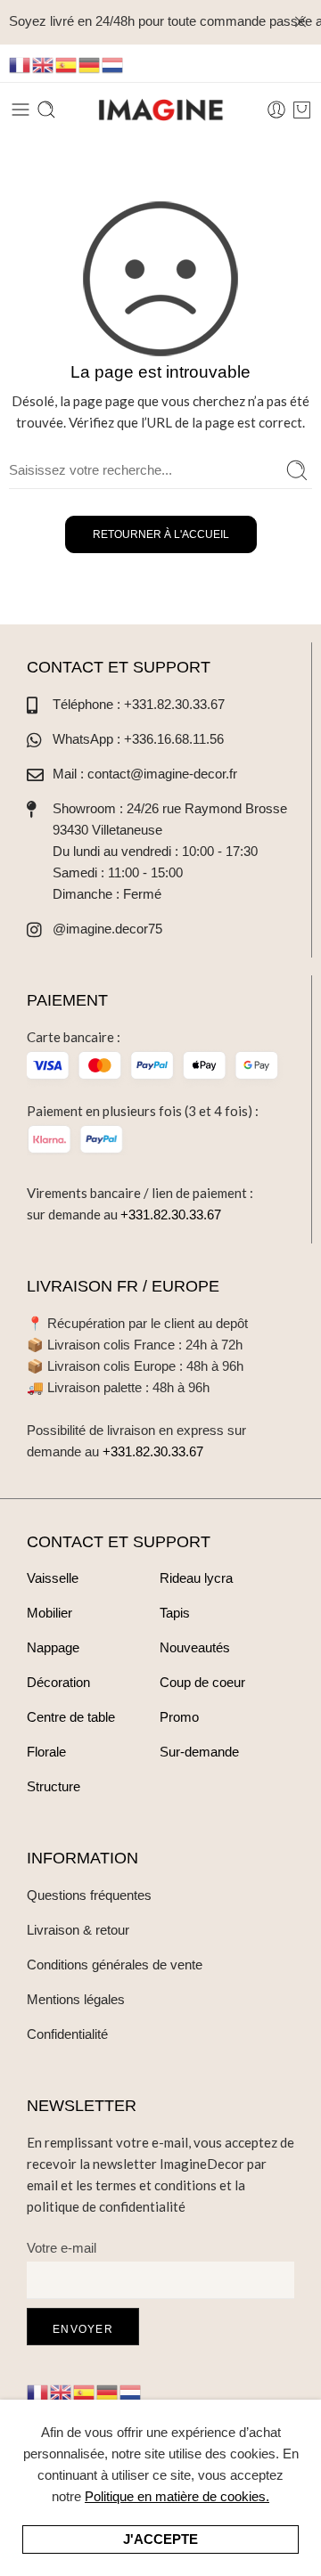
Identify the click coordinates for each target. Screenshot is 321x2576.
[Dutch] (113, 64)
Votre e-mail (62, 2248)
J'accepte (160, 2539)
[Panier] (302, 110)
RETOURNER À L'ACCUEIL (161, 534)
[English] (44, 64)
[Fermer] (300, 22)
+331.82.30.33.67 (171, 1215)
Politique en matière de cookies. (177, 2496)
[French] (21, 64)
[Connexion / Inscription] (276, 110)
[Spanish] (67, 64)
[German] (90, 64)
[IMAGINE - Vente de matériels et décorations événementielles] (161, 110)
